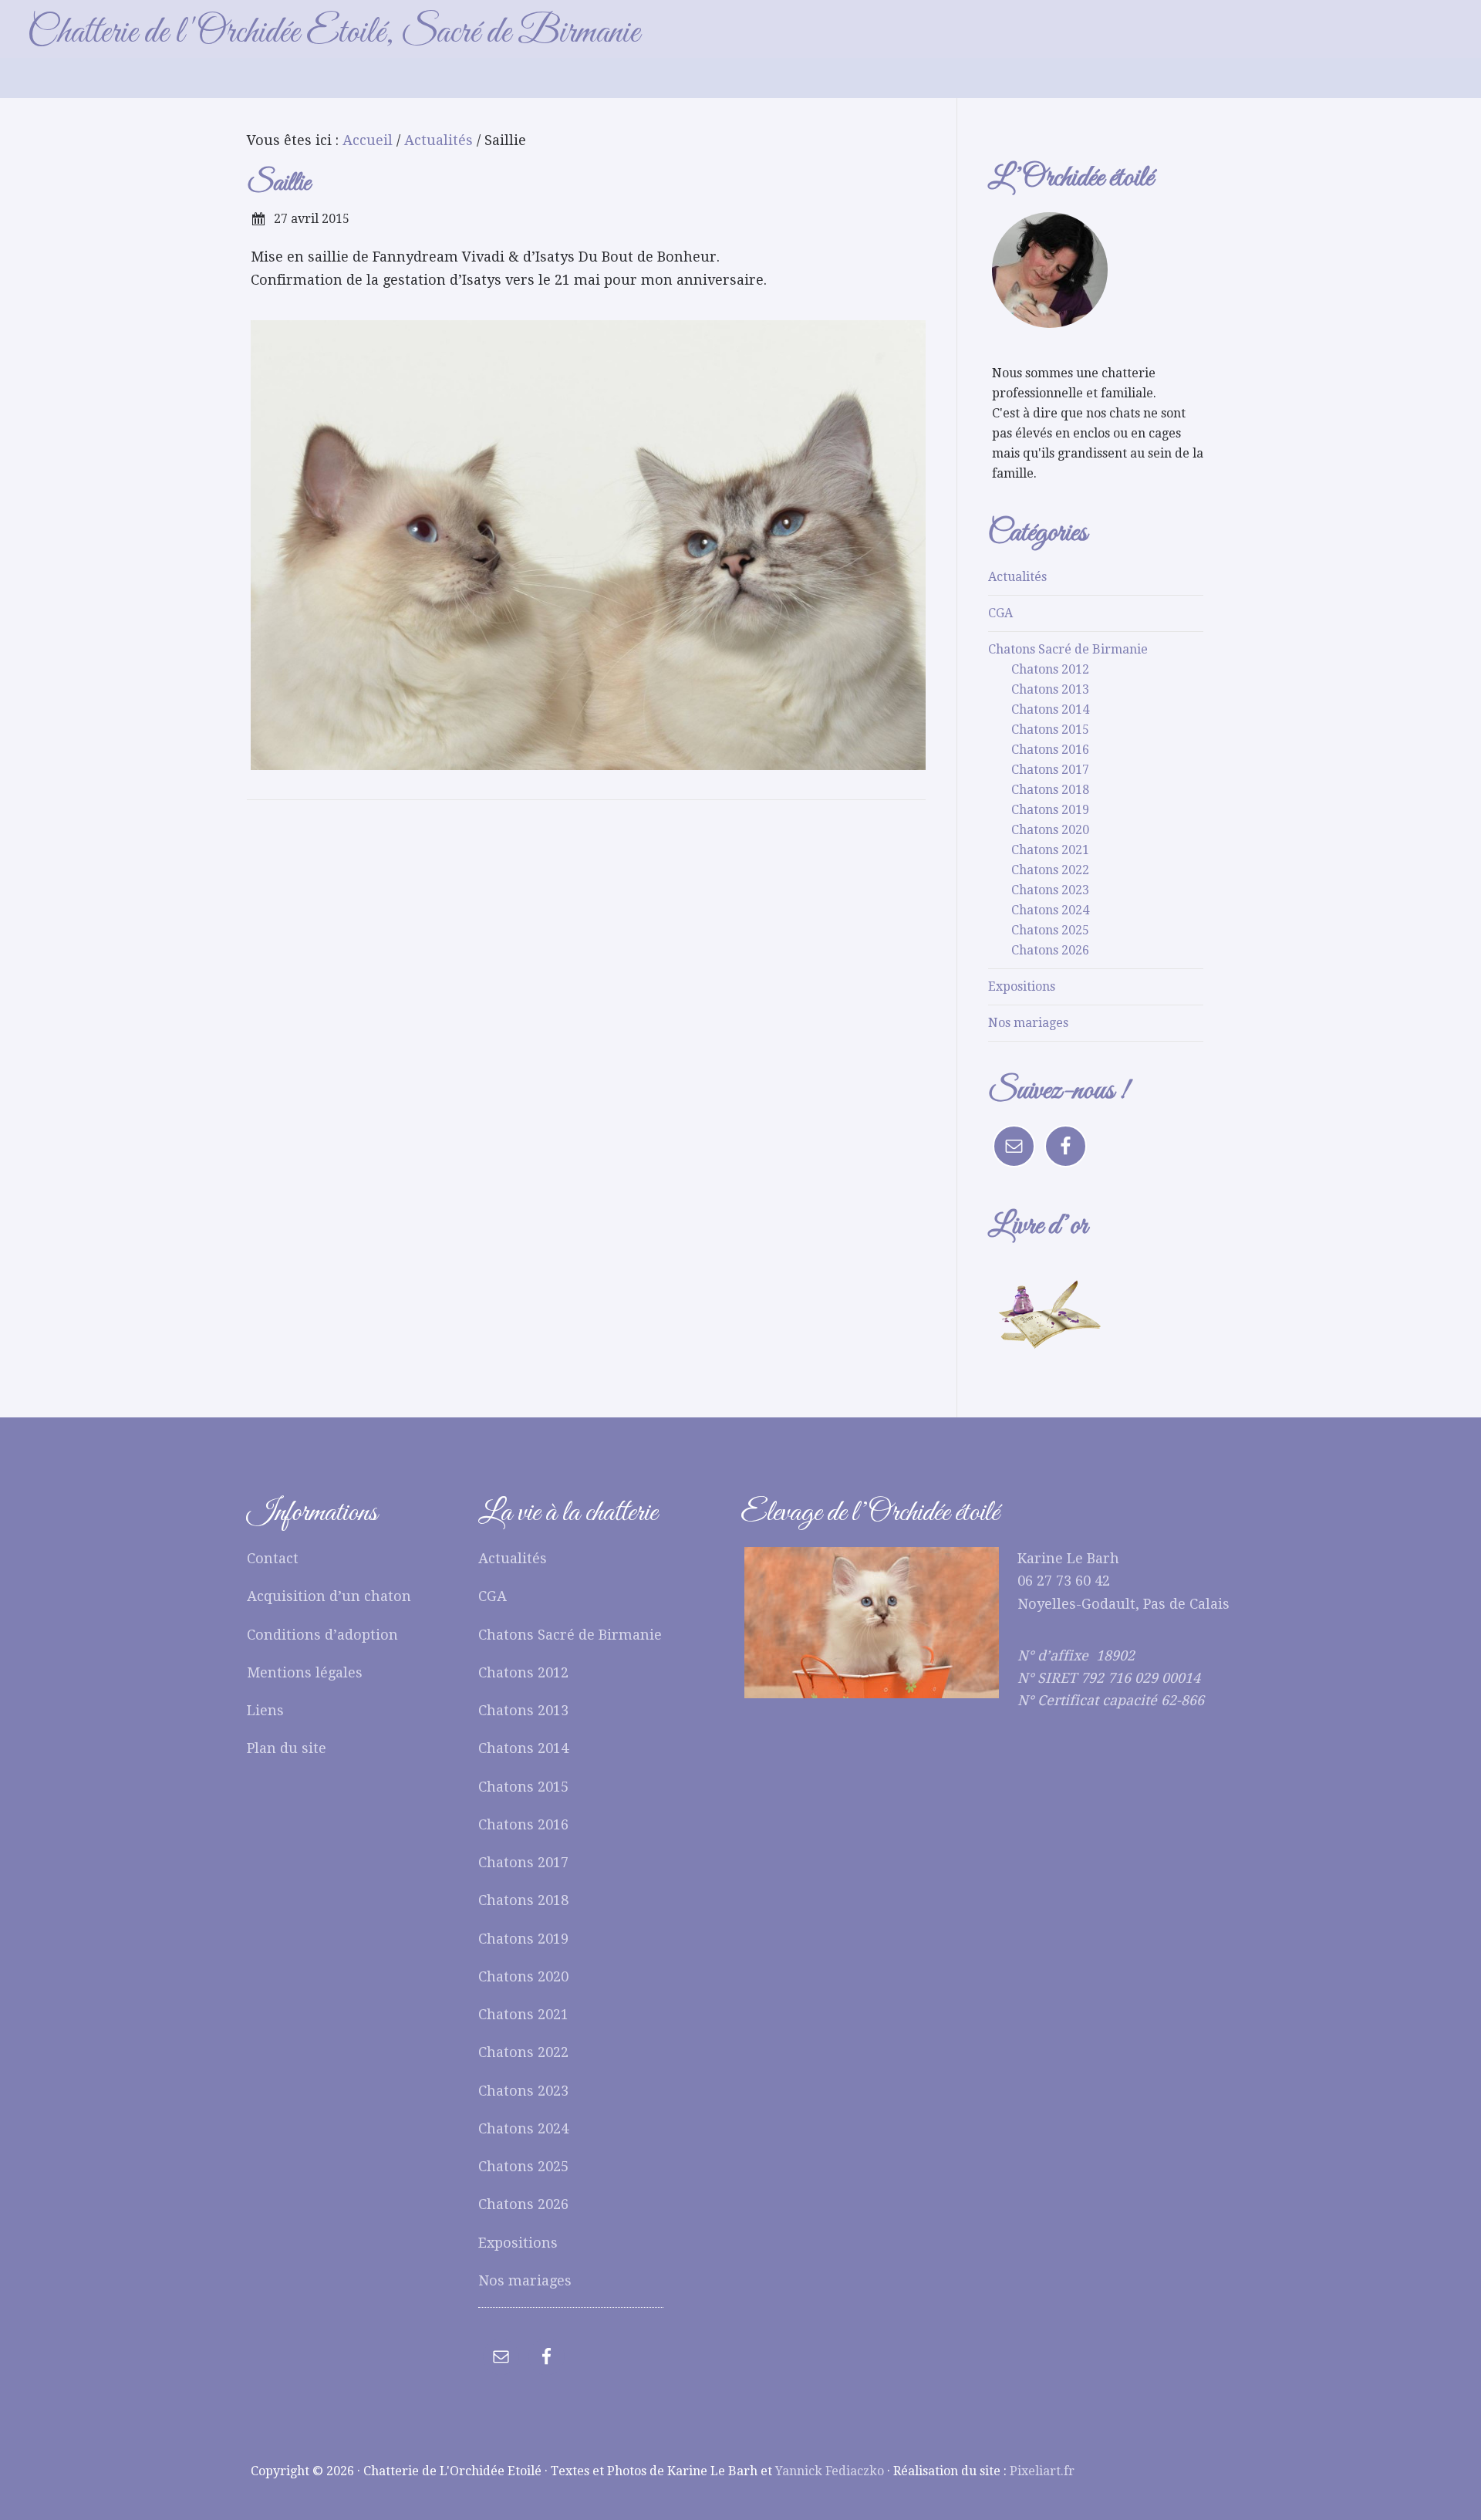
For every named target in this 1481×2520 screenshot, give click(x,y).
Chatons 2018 (1050, 790)
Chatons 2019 (1050, 810)
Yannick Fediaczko (830, 2471)
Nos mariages (1028, 1023)
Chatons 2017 (1050, 770)
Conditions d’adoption (322, 1635)
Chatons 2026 (1050, 950)
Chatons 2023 (1050, 890)
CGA (1000, 613)
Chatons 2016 (1050, 750)
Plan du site (287, 1748)
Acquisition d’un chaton (329, 1596)
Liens (265, 1710)
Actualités (1017, 577)
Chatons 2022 (1050, 870)
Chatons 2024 (1050, 910)
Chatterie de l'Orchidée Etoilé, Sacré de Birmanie (333, 33)
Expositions (1022, 986)
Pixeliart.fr (1042, 2471)
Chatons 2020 (1050, 830)
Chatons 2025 (1050, 930)
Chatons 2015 (1050, 730)
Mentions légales (305, 1672)
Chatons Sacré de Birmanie (1068, 649)
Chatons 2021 (1050, 850)
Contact (273, 1558)
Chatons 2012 (1050, 669)
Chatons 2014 (1050, 709)
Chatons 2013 (1050, 689)
